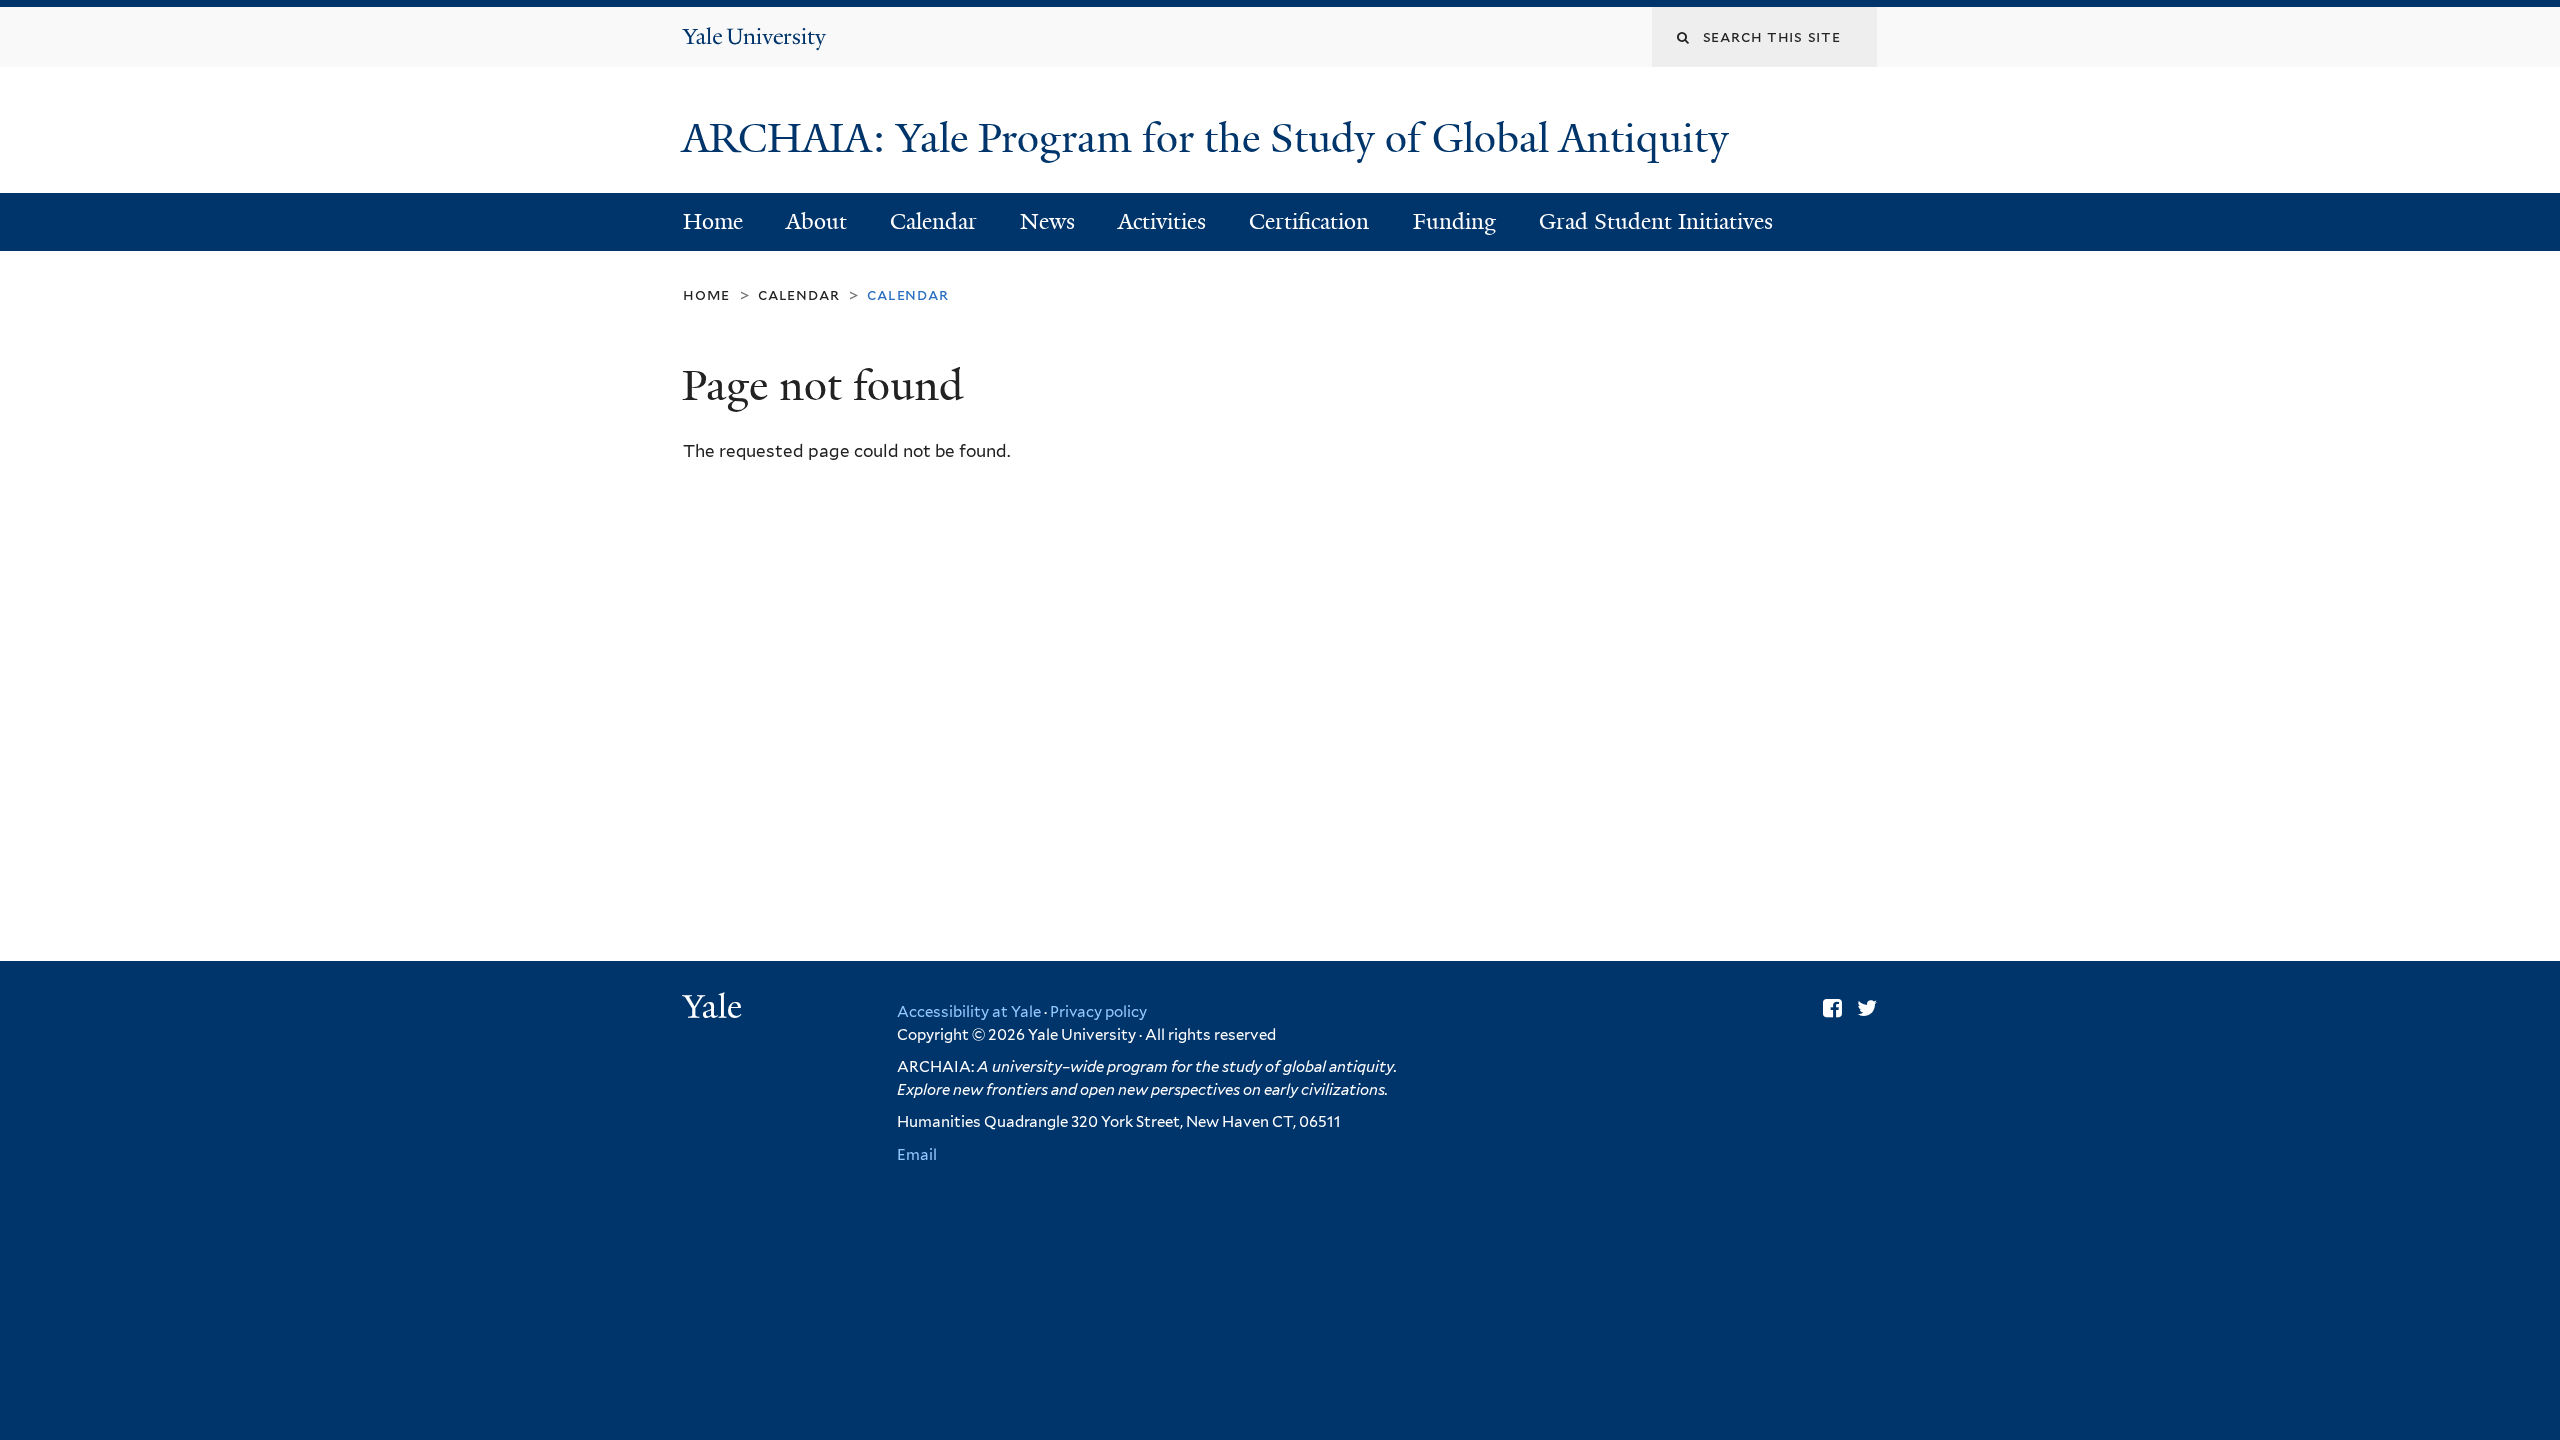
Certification (1309, 221)
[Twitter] (1867, 1008)
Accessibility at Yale (969, 1012)
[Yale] (715, 1009)
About (816, 221)
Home (713, 221)
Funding (1454, 221)
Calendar (933, 221)
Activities (1162, 221)
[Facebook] (1832, 1008)
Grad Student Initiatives (1656, 221)
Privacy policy (1098, 1012)
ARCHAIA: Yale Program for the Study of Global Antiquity (1210, 138)
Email (917, 1155)
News (1047, 221)
